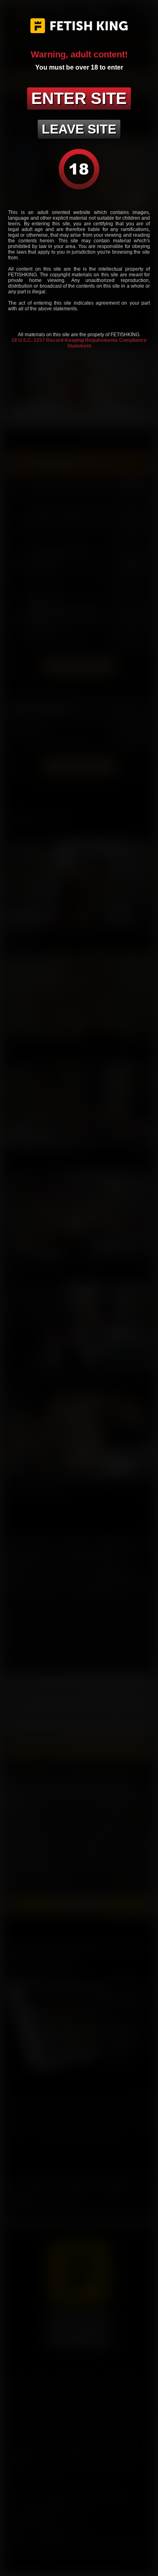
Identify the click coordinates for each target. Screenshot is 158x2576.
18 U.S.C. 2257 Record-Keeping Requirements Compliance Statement (79, 343)
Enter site (79, 98)
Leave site (79, 129)
